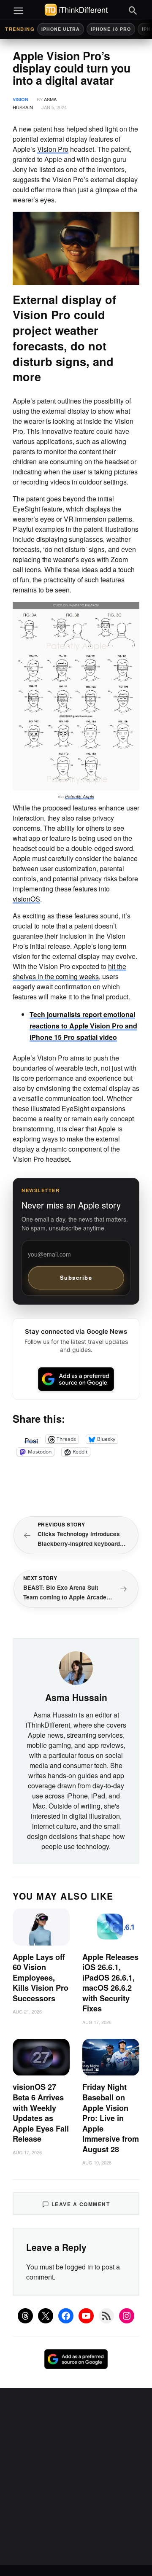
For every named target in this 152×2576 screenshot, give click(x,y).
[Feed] (106, 2316)
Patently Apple (80, 796)
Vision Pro (53, 149)
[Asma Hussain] (76, 1667)
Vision (20, 99)
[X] (46, 2316)
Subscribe (76, 1277)
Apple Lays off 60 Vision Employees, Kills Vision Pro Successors (41, 1978)
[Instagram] (127, 2316)
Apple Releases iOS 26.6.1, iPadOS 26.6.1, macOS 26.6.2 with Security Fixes (110, 1983)
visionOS (26, 899)
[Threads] (25, 2316)
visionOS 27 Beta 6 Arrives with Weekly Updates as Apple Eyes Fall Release (41, 2113)
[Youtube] (86, 2316)
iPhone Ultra (61, 29)
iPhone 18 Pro (111, 29)
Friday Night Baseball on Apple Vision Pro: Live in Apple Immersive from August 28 (111, 2118)
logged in (79, 2267)
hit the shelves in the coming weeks (69, 971)
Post (31, 1439)
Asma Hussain (76, 1697)
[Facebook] (66, 2316)
